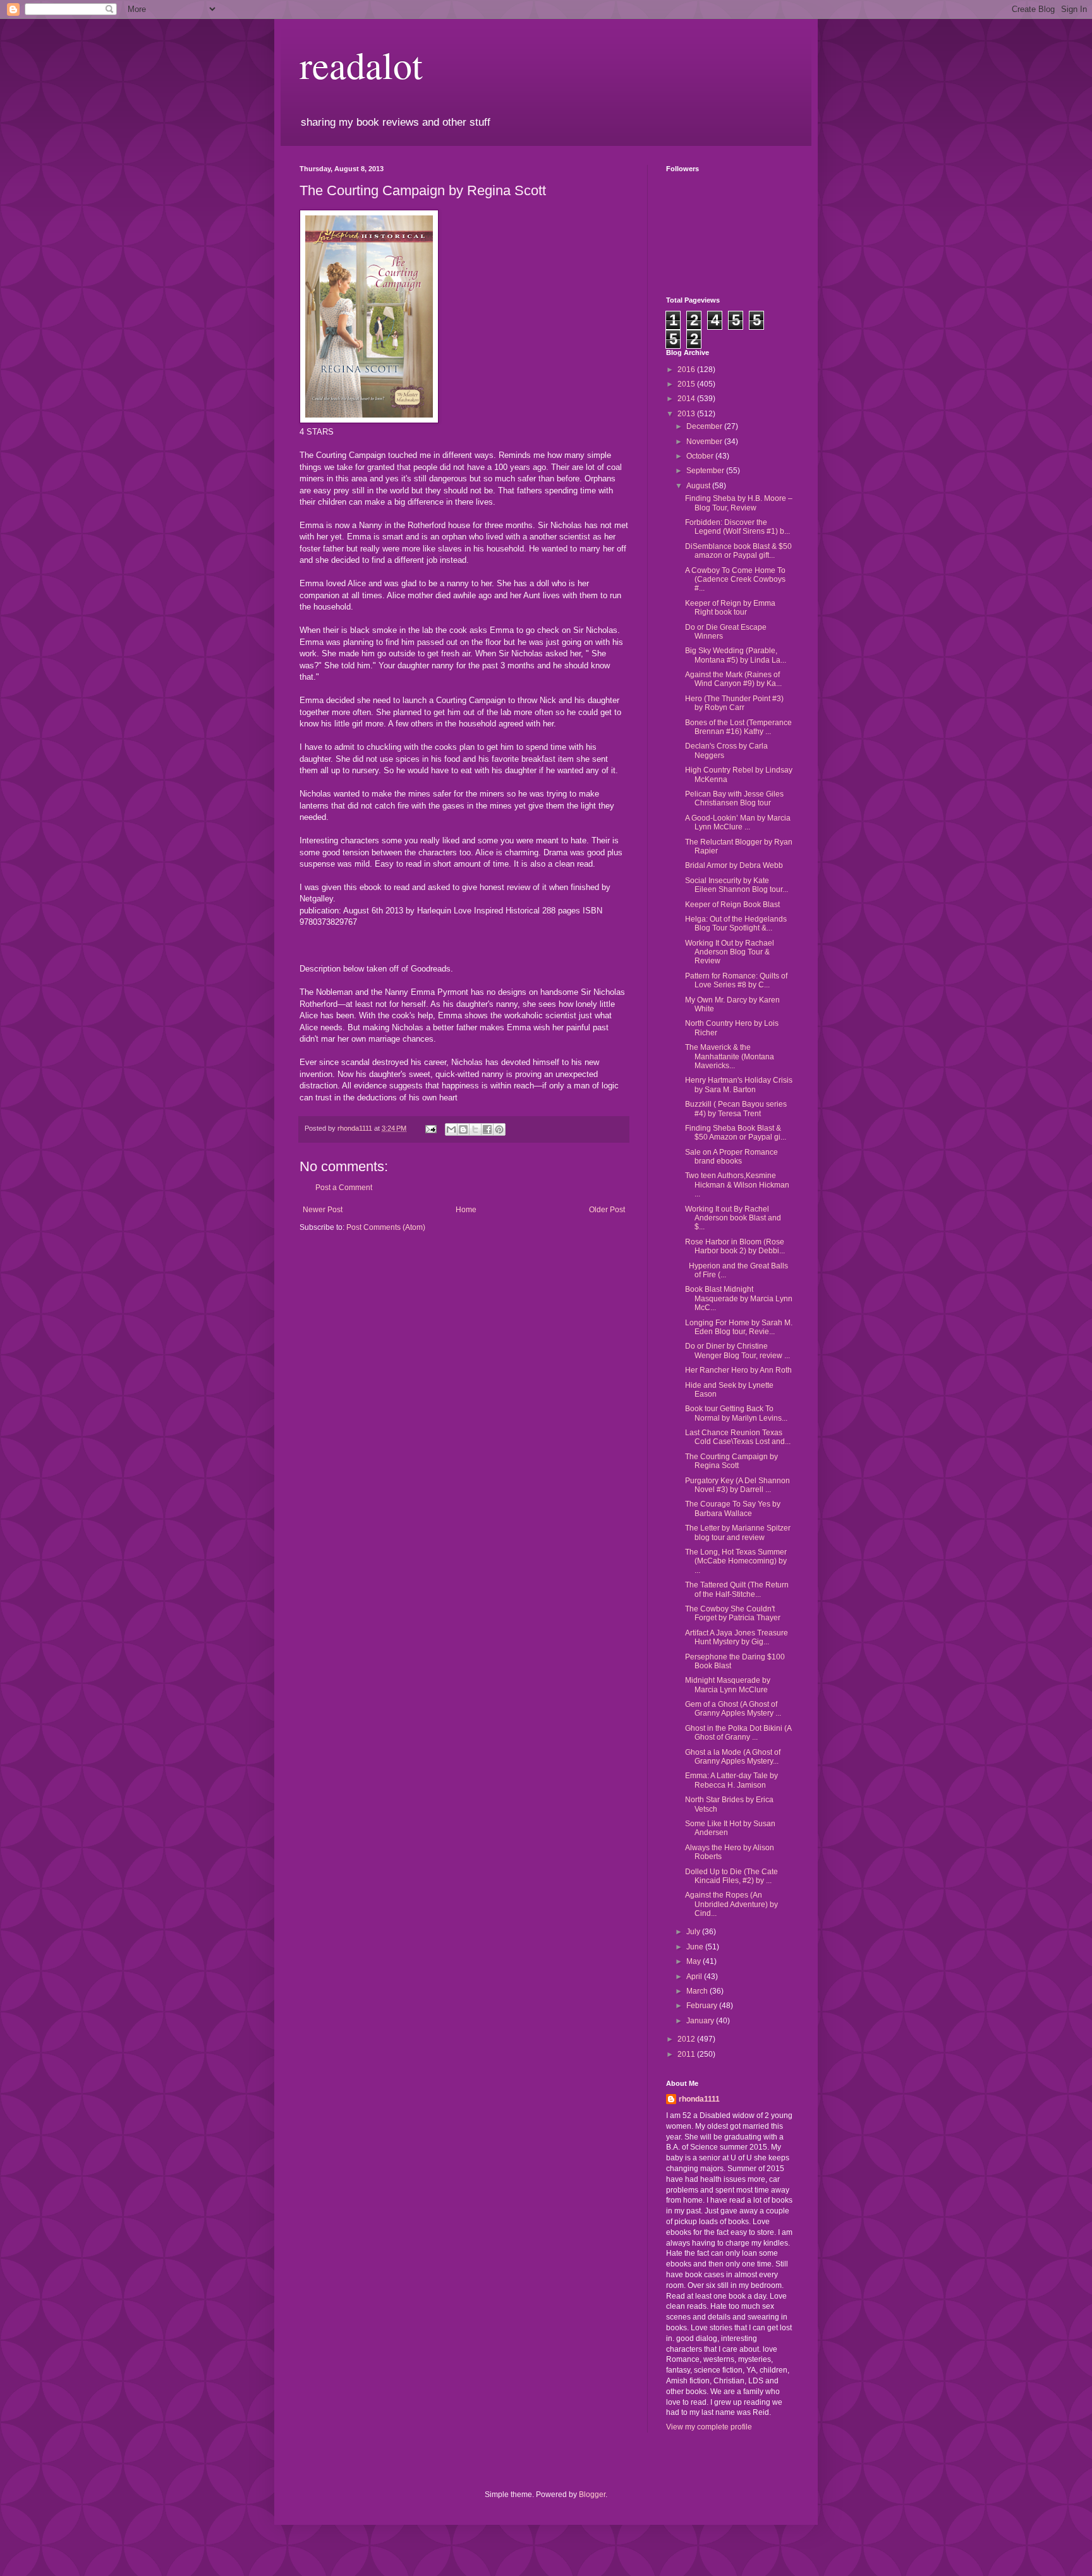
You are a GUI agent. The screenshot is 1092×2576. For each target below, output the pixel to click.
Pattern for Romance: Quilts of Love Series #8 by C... (736, 980)
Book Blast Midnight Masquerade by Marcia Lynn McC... (739, 1298)
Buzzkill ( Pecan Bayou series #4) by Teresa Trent (736, 1109)
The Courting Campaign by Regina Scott (731, 1461)
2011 (687, 2054)
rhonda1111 (699, 2099)
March (698, 1991)
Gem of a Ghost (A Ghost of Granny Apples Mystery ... (733, 1709)
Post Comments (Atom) (386, 1227)
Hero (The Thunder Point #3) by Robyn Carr (734, 703)
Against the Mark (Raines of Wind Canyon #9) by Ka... (733, 679)
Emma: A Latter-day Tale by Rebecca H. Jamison (731, 1780)
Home (466, 1210)
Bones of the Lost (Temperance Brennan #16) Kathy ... (738, 727)
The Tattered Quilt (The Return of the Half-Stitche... (737, 1589)
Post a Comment (344, 1188)
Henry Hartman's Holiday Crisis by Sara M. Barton (739, 1085)
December (705, 426)
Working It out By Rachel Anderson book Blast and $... (733, 1218)
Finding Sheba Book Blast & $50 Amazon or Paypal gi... (736, 1133)
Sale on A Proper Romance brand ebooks (731, 1157)
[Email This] (451, 1129)
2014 (687, 399)
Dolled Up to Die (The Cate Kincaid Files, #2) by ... (731, 1876)
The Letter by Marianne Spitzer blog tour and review (738, 1532)
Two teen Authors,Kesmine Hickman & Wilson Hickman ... (737, 1185)
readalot (361, 64)
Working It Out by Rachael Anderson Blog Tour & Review (730, 952)
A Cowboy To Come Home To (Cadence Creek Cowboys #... (735, 580)
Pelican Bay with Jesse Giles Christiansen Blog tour (734, 798)
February (703, 2006)
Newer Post (323, 1210)
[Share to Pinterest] (499, 1129)
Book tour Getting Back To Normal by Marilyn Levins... (736, 1413)
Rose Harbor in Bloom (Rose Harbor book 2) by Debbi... (735, 1246)
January (701, 2021)
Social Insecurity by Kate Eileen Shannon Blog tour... (737, 885)
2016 (687, 370)
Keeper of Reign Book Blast (732, 905)
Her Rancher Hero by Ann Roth (738, 1370)
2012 (687, 2039)
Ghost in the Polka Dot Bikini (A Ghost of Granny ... (738, 1733)
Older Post (607, 1210)
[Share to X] (475, 1129)
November (705, 442)
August (699, 486)
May (695, 1961)
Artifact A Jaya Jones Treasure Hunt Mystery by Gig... (737, 1637)
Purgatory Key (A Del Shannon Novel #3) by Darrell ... (737, 1485)
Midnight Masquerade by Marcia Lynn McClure (728, 1685)
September (706, 471)
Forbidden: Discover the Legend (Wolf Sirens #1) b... (737, 527)
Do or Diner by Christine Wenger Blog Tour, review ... (737, 1351)
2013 (687, 414)
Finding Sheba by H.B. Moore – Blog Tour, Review (739, 503)
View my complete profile (709, 2427)
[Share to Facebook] (487, 1129)
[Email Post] (430, 1128)
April (695, 1977)
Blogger (592, 2495)
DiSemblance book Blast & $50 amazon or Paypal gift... (738, 551)
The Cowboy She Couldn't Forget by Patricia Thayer (733, 1613)
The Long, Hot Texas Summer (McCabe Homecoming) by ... (736, 1561)
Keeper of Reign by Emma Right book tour (730, 608)
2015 (687, 384)
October (701, 456)
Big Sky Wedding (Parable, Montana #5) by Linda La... (736, 655)
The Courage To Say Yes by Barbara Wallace (733, 1508)
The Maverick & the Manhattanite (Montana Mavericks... (730, 1056)
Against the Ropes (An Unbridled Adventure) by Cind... (731, 1904)
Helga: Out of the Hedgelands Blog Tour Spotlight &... (736, 924)
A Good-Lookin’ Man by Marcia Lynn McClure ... (738, 822)
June (696, 1947)
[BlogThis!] (463, 1129)
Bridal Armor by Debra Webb (734, 865)
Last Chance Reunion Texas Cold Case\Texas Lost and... (738, 1437)
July (694, 1932)
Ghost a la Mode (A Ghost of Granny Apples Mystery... (733, 1757)
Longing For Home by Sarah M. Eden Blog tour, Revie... (739, 1327)
